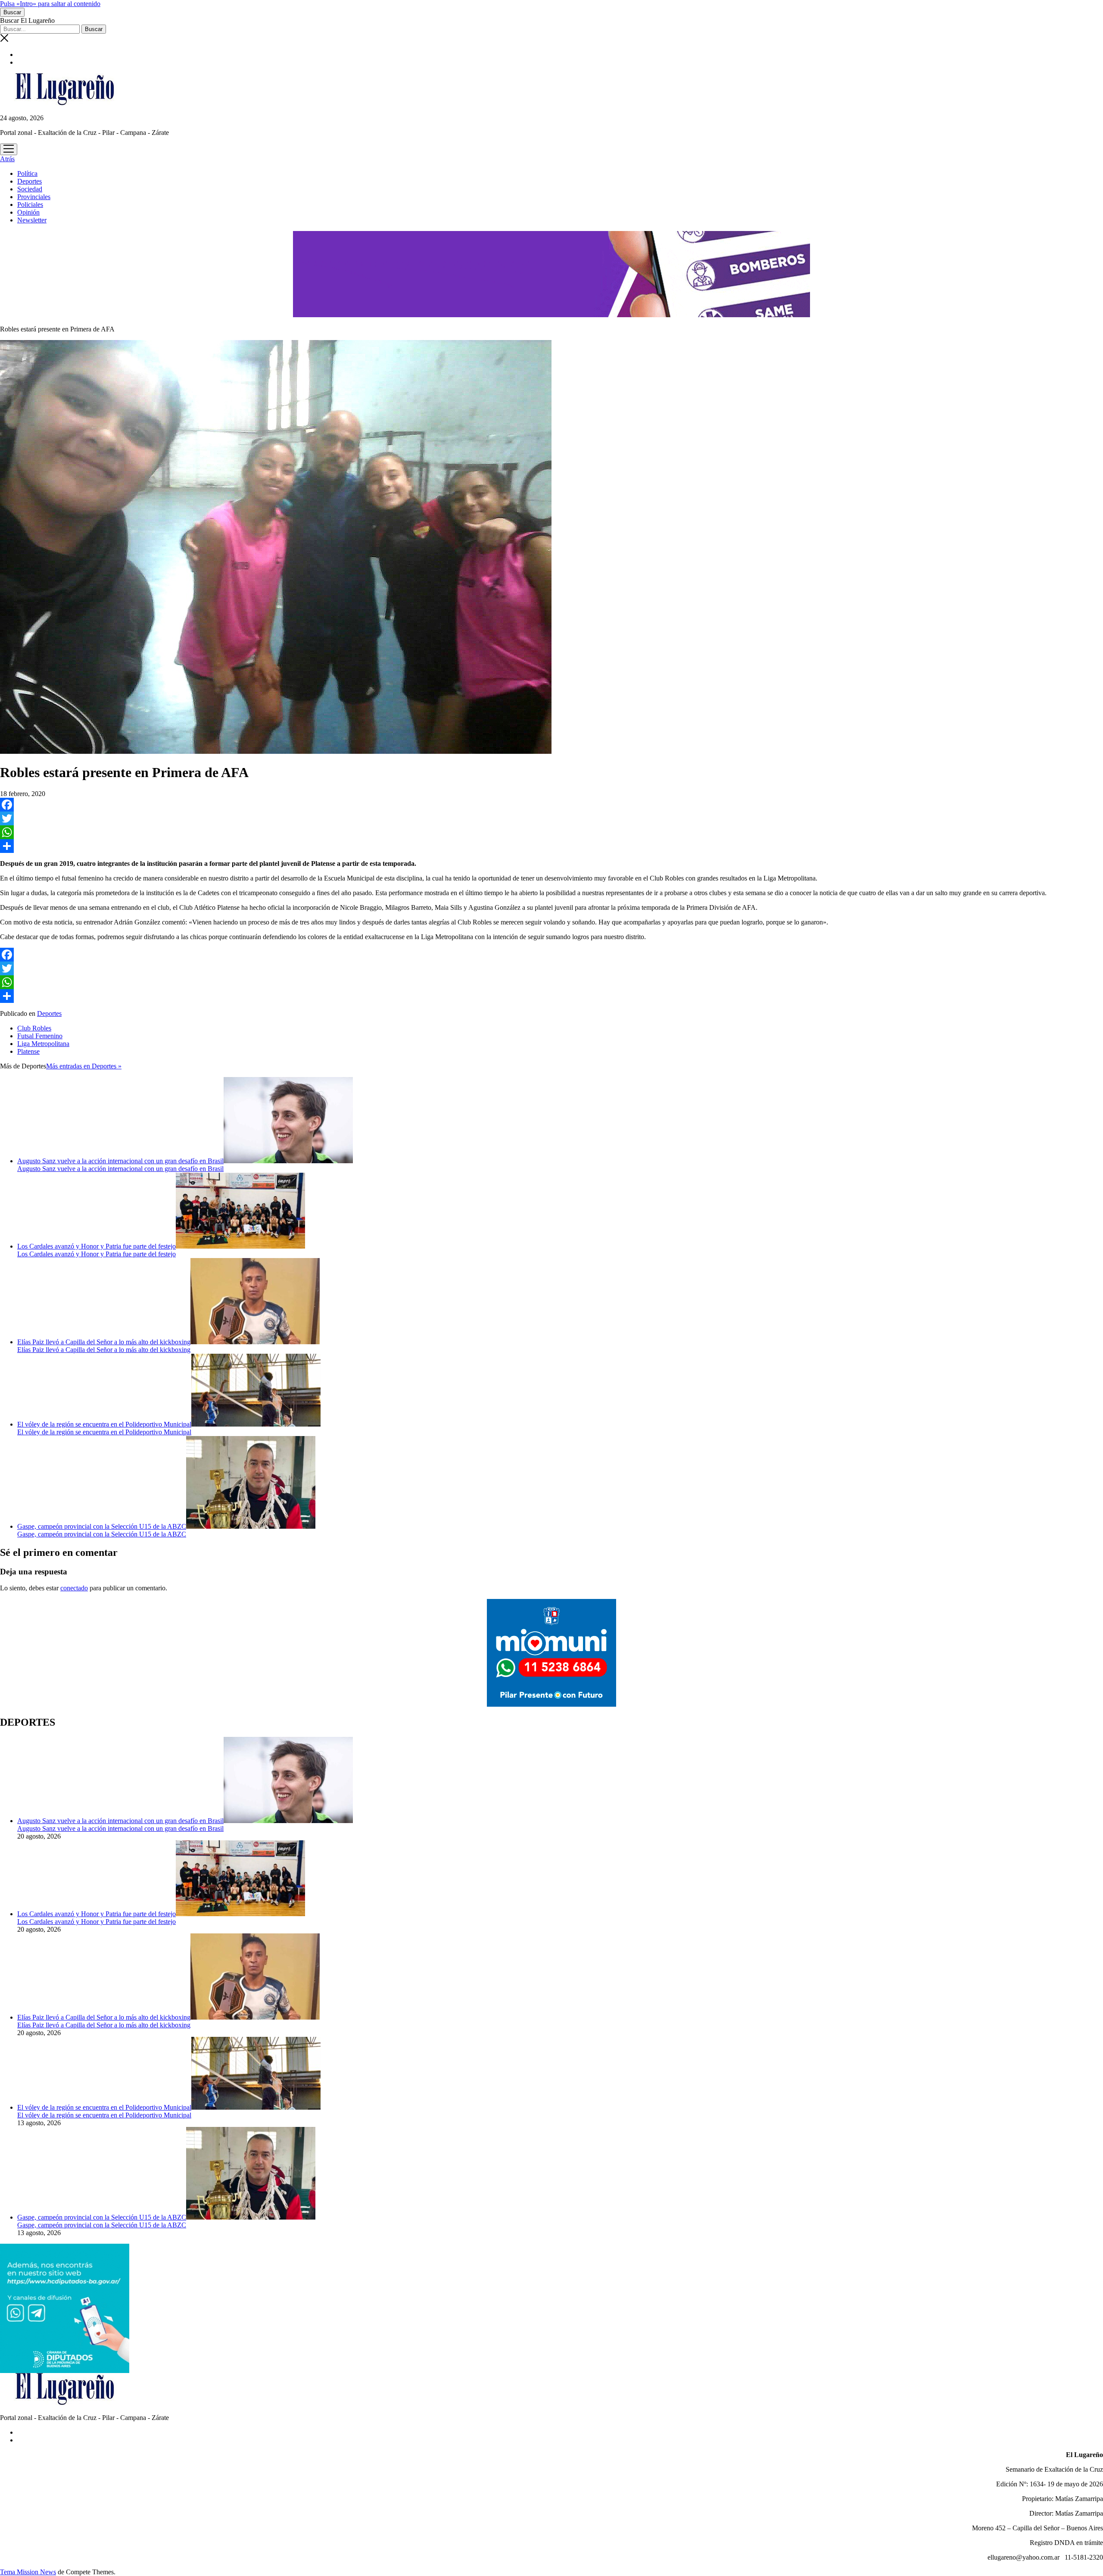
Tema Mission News (28, 2572)
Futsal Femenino (40, 1036)
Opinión (28, 212)
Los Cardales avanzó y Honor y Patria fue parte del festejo (97, 1246)
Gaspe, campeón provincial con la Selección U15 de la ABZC (102, 1526)
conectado (74, 1588)
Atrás (7, 159)
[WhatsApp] (551, 832)
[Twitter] (551, 818)
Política (27, 173)
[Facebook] (551, 805)
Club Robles (34, 1028)
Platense (28, 1051)
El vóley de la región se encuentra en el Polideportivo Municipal (104, 1424)
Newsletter (32, 220)
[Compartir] (551, 846)
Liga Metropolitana (43, 1044)
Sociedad (30, 189)
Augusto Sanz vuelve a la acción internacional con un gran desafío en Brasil (120, 1161)
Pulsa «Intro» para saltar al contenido (50, 4)
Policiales (30, 205)
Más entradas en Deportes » (84, 1066)
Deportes (30, 181)
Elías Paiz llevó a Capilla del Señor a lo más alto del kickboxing (104, 1342)
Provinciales (34, 197)
